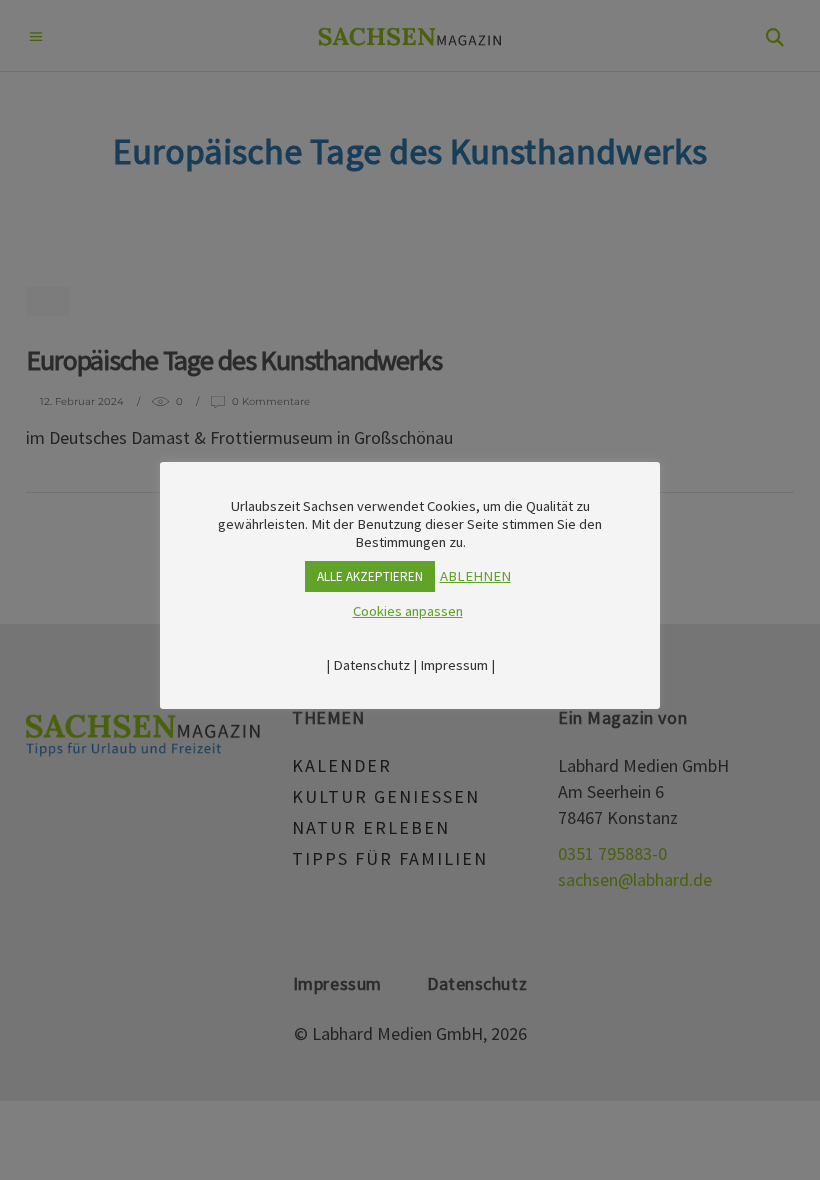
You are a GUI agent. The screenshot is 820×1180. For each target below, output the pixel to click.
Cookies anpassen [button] (408, 611)
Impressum (454, 665)
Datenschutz (371, 665)
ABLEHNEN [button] (475, 576)
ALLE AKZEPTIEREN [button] (370, 576)
